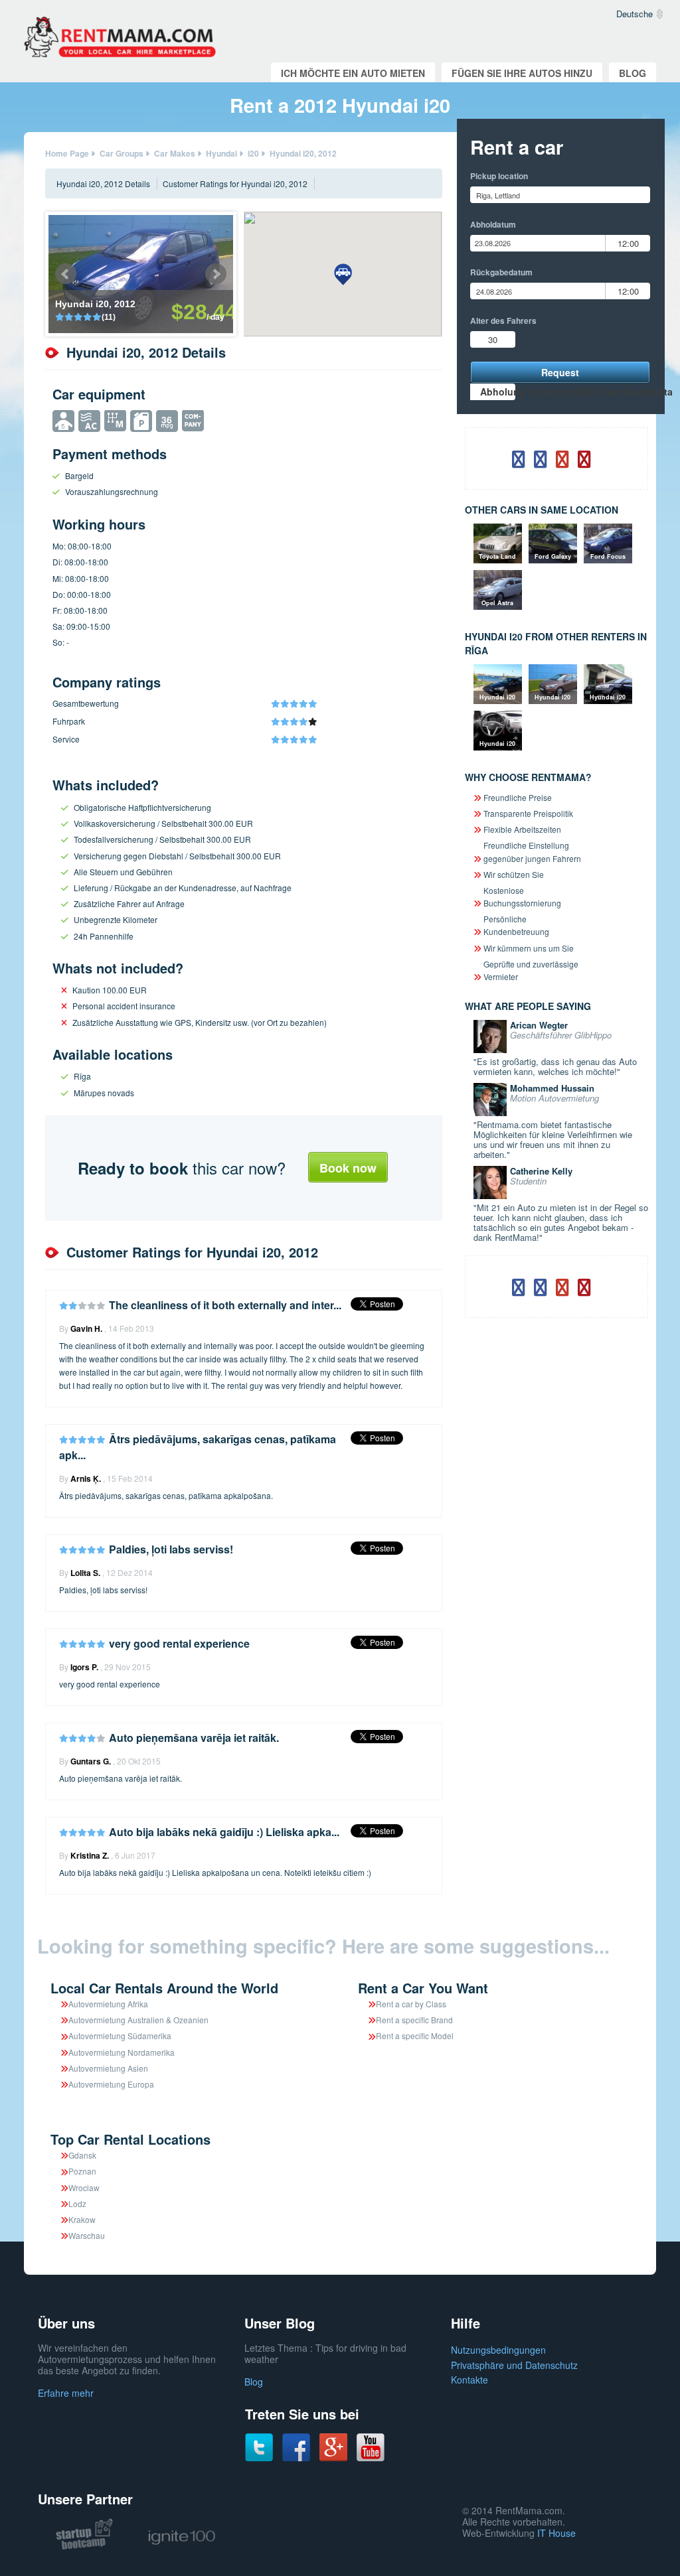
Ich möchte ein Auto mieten (353, 73)
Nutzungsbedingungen (498, 2350)
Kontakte (469, 2380)
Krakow (82, 2219)
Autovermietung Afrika (108, 2004)
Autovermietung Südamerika (120, 2036)
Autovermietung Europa (111, 2084)
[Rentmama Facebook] (296, 2447)
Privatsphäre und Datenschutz (514, 2365)
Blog (633, 73)
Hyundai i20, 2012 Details (103, 183)
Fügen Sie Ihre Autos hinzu (522, 73)
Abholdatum (493, 224)
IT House (556, 2533)
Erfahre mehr (66, 2393)
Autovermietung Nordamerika (122, 2052)
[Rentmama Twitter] (259, 2447)
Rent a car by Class (411, 2004)
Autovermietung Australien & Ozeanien (138, 2020)
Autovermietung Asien (108, 2068)
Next (216, 274)
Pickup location (499, 176)
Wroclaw (84, 2187)
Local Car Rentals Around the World (164, 1988)
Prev (66, 274)
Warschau (87, 2235)
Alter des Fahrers (503, 321)
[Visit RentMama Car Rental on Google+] (333, 2446)
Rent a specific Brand (414, 2020)
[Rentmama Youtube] (371, 2447)
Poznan (82, 2171)
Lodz (77, 2203)
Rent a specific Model (415, 2036)
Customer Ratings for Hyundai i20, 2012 (235, 183)
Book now (348, 1168)
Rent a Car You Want (423, 1988)
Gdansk (82, 2155)
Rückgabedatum (501, 272)
